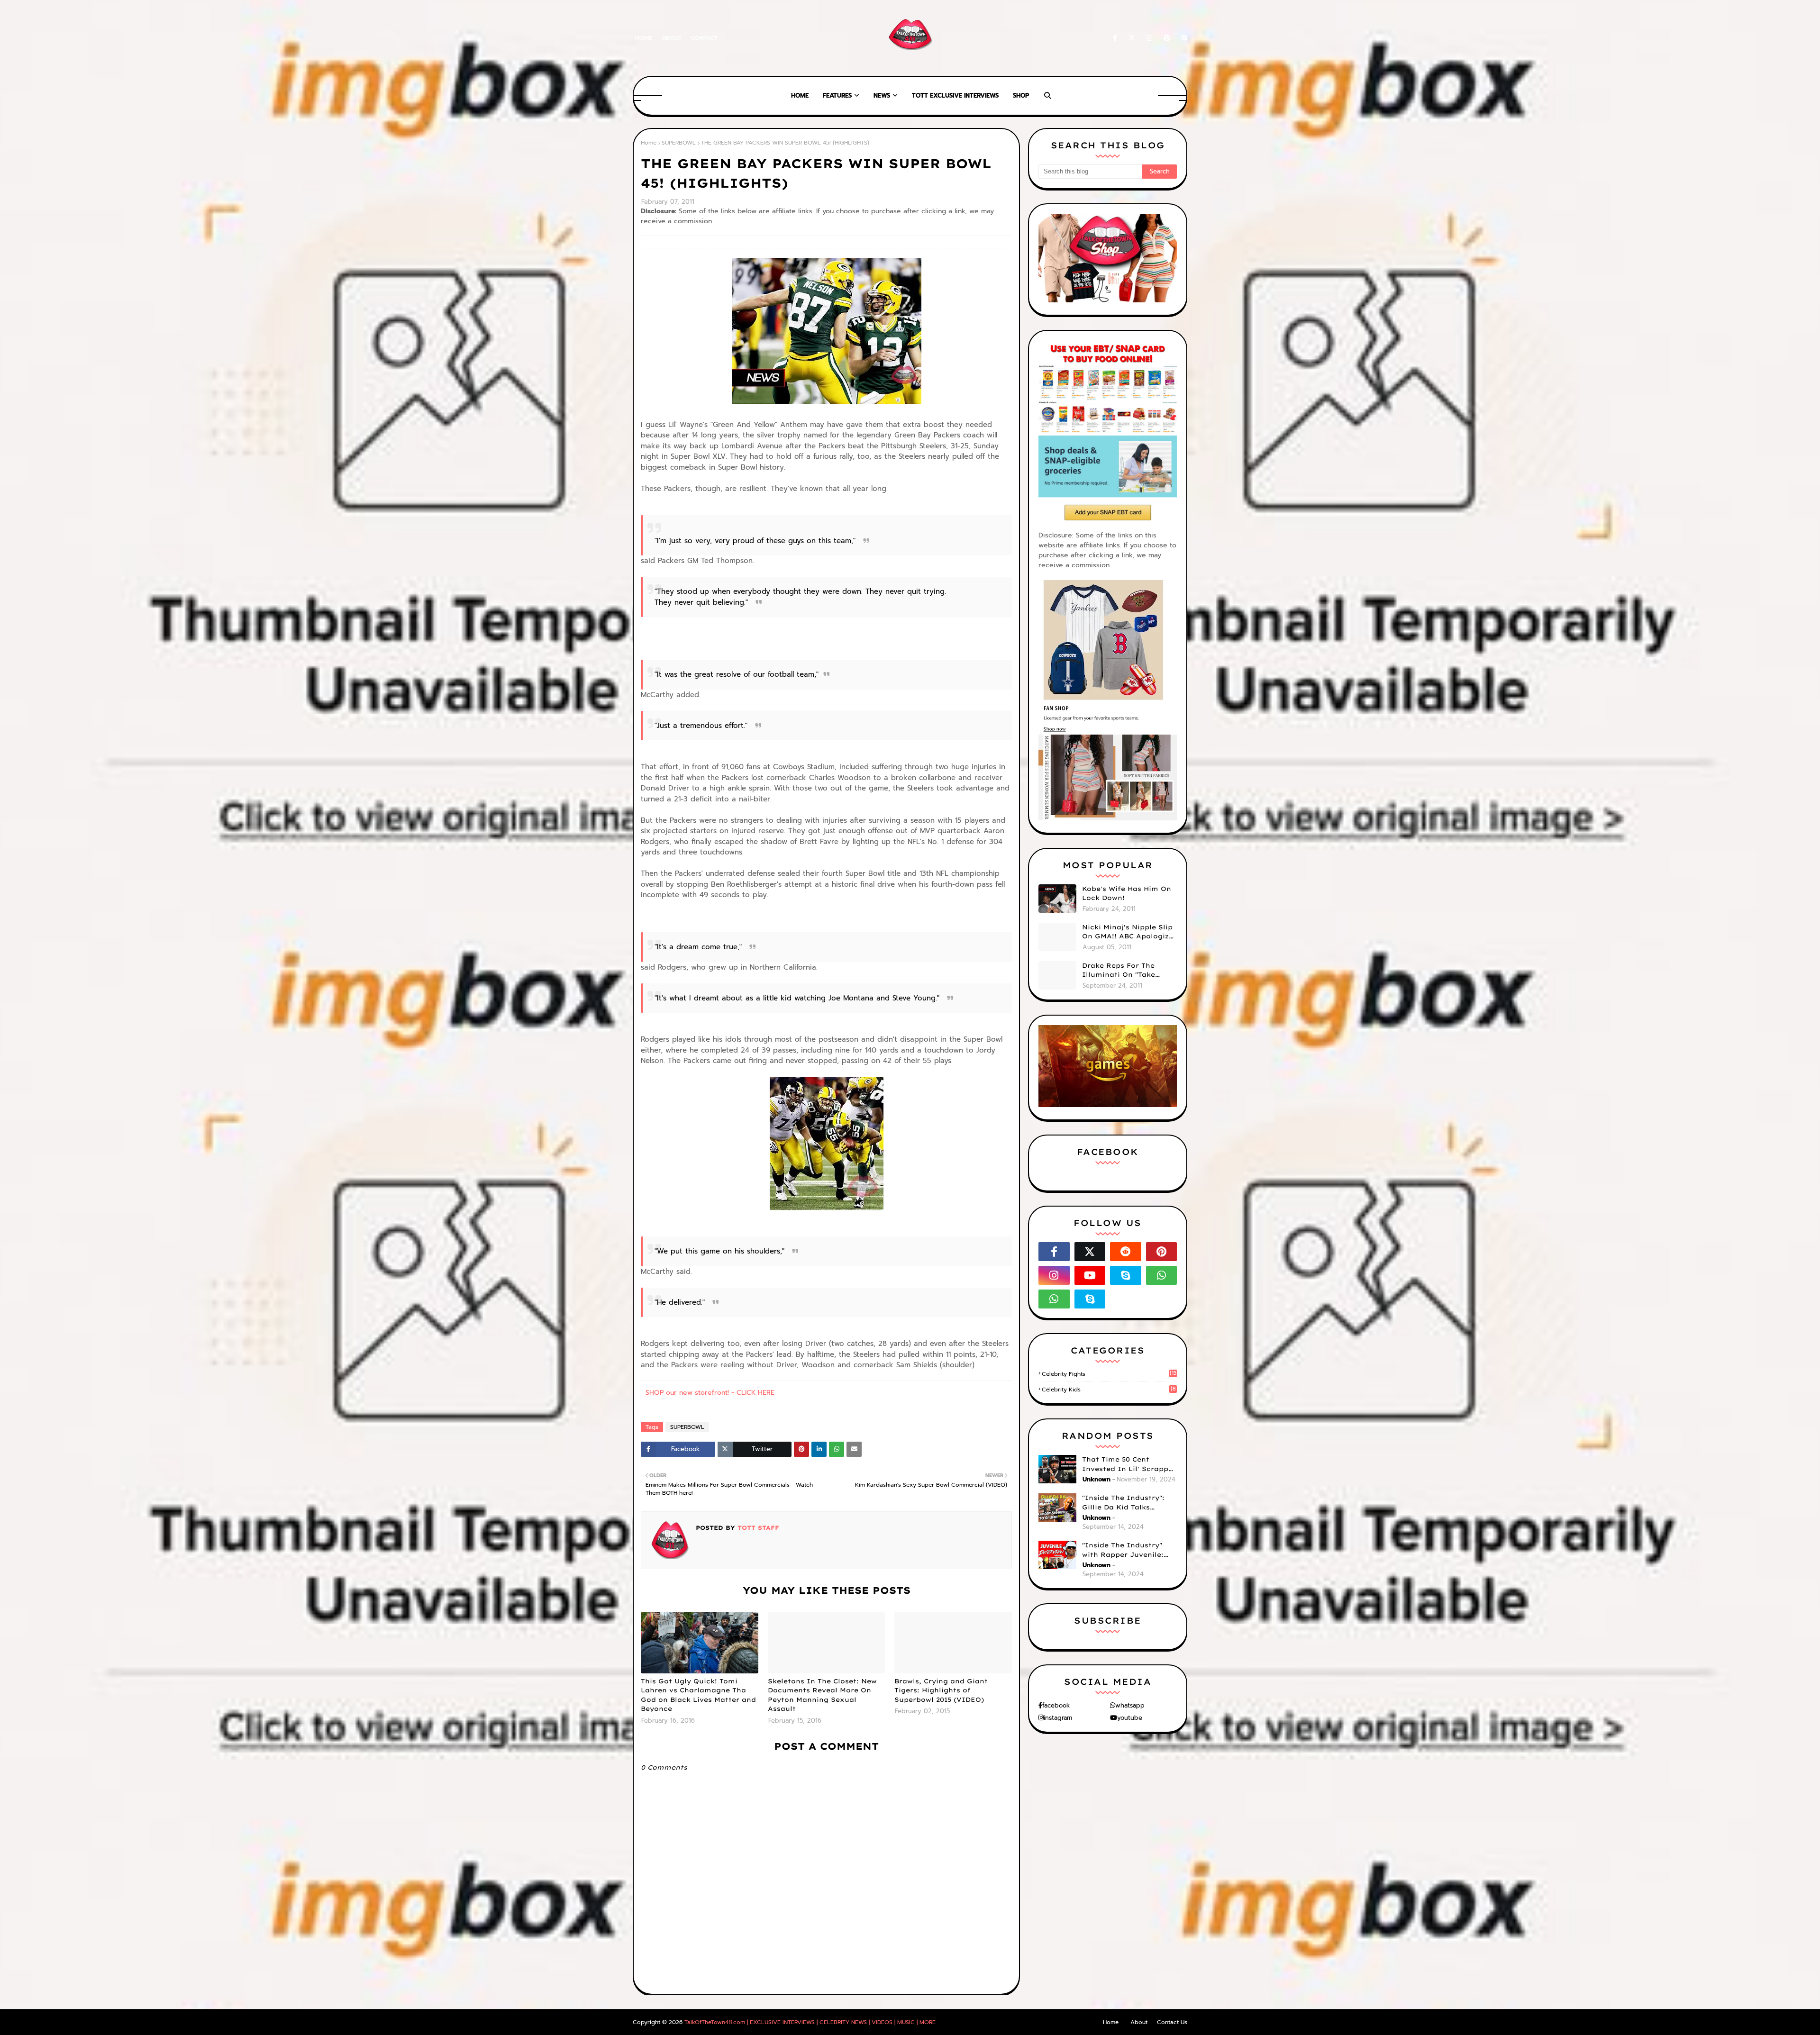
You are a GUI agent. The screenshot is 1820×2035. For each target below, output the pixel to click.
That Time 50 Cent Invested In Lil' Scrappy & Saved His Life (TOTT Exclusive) (1127, 1464)
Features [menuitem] (837, 95)
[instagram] (1149, 38)
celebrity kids (1109, 1390)
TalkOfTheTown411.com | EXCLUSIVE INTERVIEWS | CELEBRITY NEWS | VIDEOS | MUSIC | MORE (810, 2022)
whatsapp (1130, 1705)
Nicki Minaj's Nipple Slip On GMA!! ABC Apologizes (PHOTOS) (1129, 932)
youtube (1130, 1718)
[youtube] (1090, 1275)
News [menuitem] (882, 95)
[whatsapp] (1162, 1275)
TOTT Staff (757, 1528)
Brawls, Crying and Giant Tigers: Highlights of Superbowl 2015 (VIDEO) (941, 1690)
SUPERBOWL (679, 143)
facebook (1056, 1705)
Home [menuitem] (800, 95)
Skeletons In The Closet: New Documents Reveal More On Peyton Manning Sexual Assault (822, 1695)
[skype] (1183, 38)
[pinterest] (1167, 38)
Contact (704, 38)
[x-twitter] (1132, 38)
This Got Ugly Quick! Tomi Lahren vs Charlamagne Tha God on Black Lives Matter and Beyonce (698, 1695)
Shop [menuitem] (1021, 95)
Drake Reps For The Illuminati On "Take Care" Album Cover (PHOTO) (1119, 971)
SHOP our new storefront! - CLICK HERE (710, 1393)
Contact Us (1172, 2022)
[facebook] (1115, 38)
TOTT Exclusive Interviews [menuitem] (955, 95)
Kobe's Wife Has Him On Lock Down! (1127, 893)
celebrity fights (1109, 1374)
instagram (1058, 1718)
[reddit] (1126, 1252)
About (672, 38)
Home (644, 38)
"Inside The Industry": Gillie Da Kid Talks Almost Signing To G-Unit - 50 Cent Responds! (1129, 1503)
